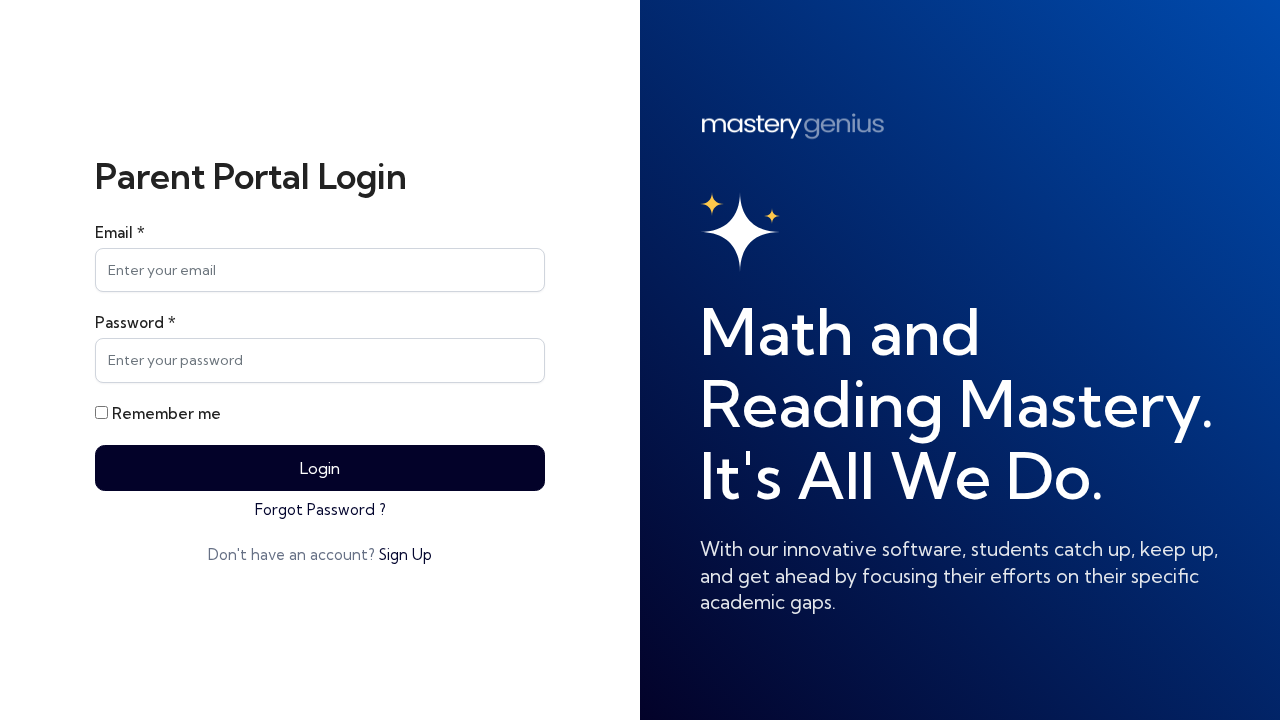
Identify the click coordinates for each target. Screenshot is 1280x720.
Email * (120, 232)
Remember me (166, 413)
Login (320, 468)
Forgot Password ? (320, 509)
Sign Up (405, 554)
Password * (135, 322)
